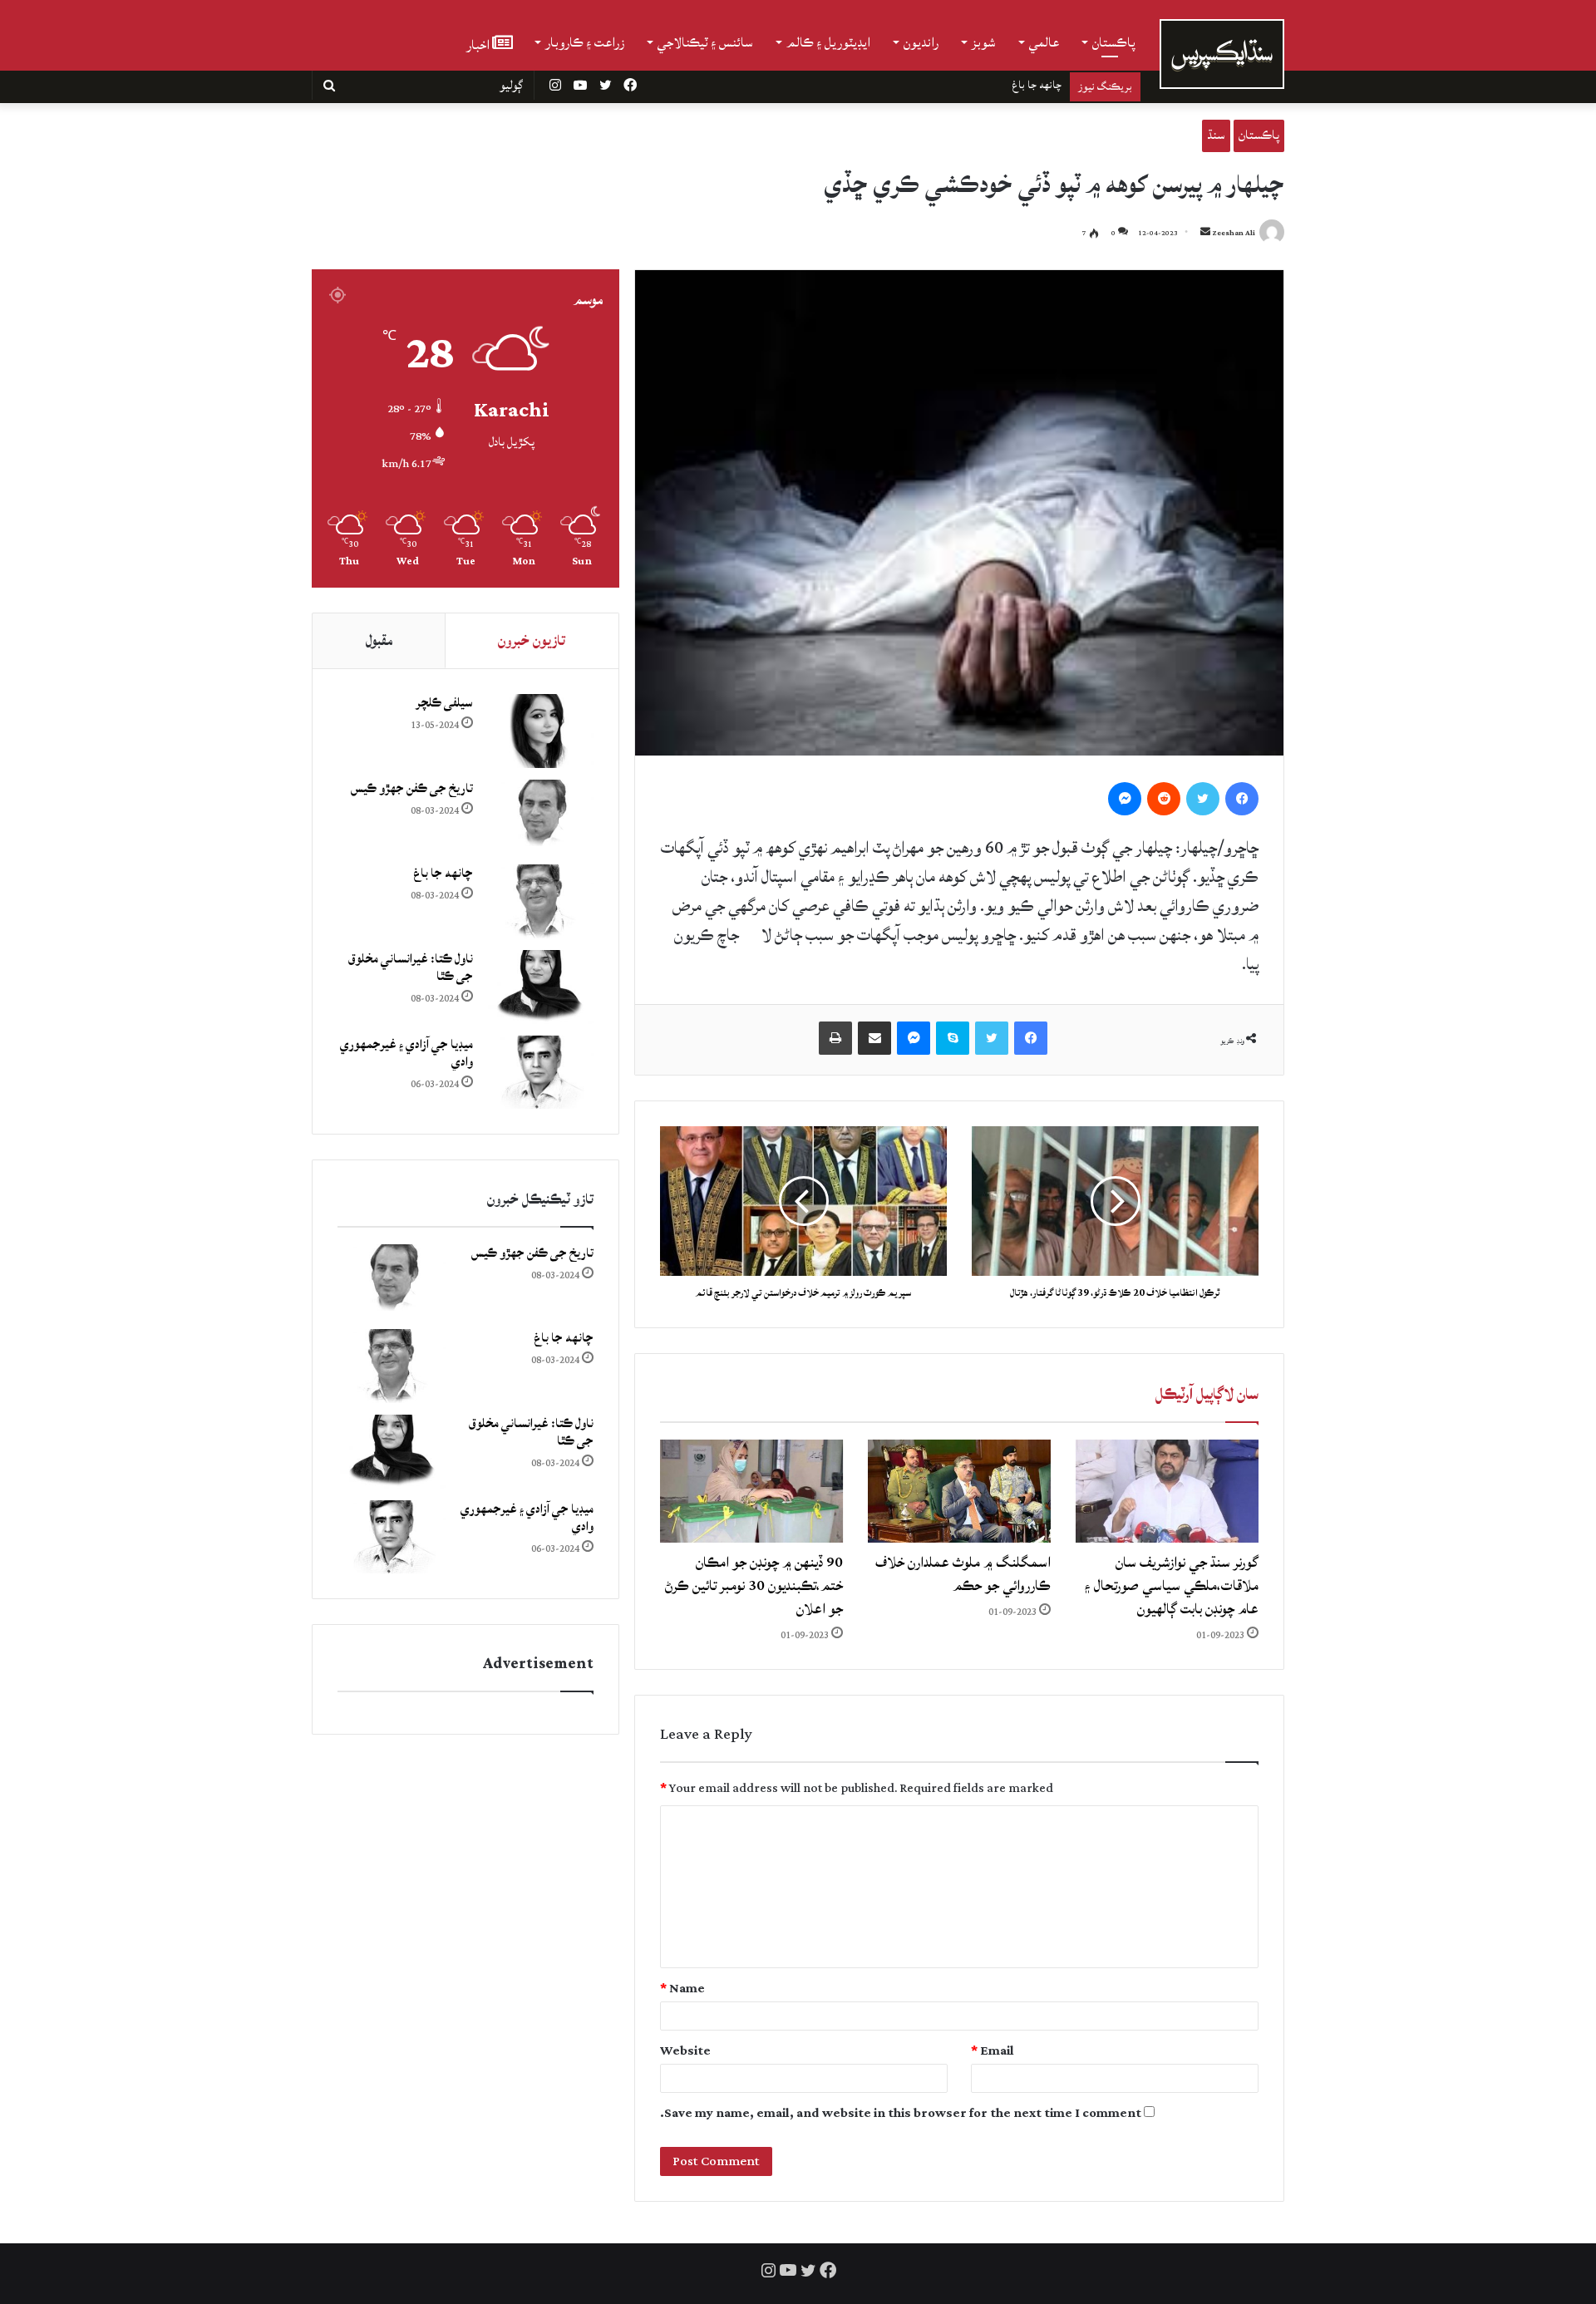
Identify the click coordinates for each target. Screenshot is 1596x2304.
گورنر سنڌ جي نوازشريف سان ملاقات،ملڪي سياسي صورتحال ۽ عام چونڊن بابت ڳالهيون (1172, 1585)
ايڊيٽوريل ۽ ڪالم (828, 42)
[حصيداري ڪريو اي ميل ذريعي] (874, 1038)
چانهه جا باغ (443, 873)
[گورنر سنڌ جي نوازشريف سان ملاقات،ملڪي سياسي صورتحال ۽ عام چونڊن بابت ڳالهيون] (1167, 1491)
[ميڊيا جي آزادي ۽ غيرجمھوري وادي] (539, 1073)
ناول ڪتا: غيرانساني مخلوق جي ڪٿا (989, 85)
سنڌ (1216, 135)
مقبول (379, 640)
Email (993, 2051)
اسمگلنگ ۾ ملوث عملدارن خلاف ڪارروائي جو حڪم (963, 1574)
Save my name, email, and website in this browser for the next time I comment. (901, 2113)
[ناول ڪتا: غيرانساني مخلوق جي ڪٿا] (539, 987)
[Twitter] (1203, 799)
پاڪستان (1114, 42)
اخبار (479, 44)
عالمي (1044, 42)
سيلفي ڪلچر (444, 703)
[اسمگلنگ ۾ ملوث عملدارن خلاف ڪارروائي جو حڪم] (959, 1491)
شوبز (984, 42)
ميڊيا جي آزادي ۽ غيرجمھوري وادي (406, 1053)
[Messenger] (1125, 799)
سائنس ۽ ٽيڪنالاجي (705, 42)
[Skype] (953, 1038)
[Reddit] (1164, 799)
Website (685, 2051)
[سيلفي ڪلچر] (539, 731)
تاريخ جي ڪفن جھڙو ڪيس (412, 788)
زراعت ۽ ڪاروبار (585, 42)
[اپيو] (835, 1038)
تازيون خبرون (532, 640)
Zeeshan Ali (1234, 233)
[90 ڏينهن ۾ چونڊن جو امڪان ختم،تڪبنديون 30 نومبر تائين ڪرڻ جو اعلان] (751, 1491)
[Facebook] (1242, 799)
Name (682, 1989)
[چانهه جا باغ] (539, 901)
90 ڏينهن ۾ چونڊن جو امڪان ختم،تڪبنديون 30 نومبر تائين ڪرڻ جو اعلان (754, 1585)
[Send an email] (1205, 233)
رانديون (921, 42)
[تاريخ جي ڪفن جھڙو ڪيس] (539, 817)
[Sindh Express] (1222, 54)
